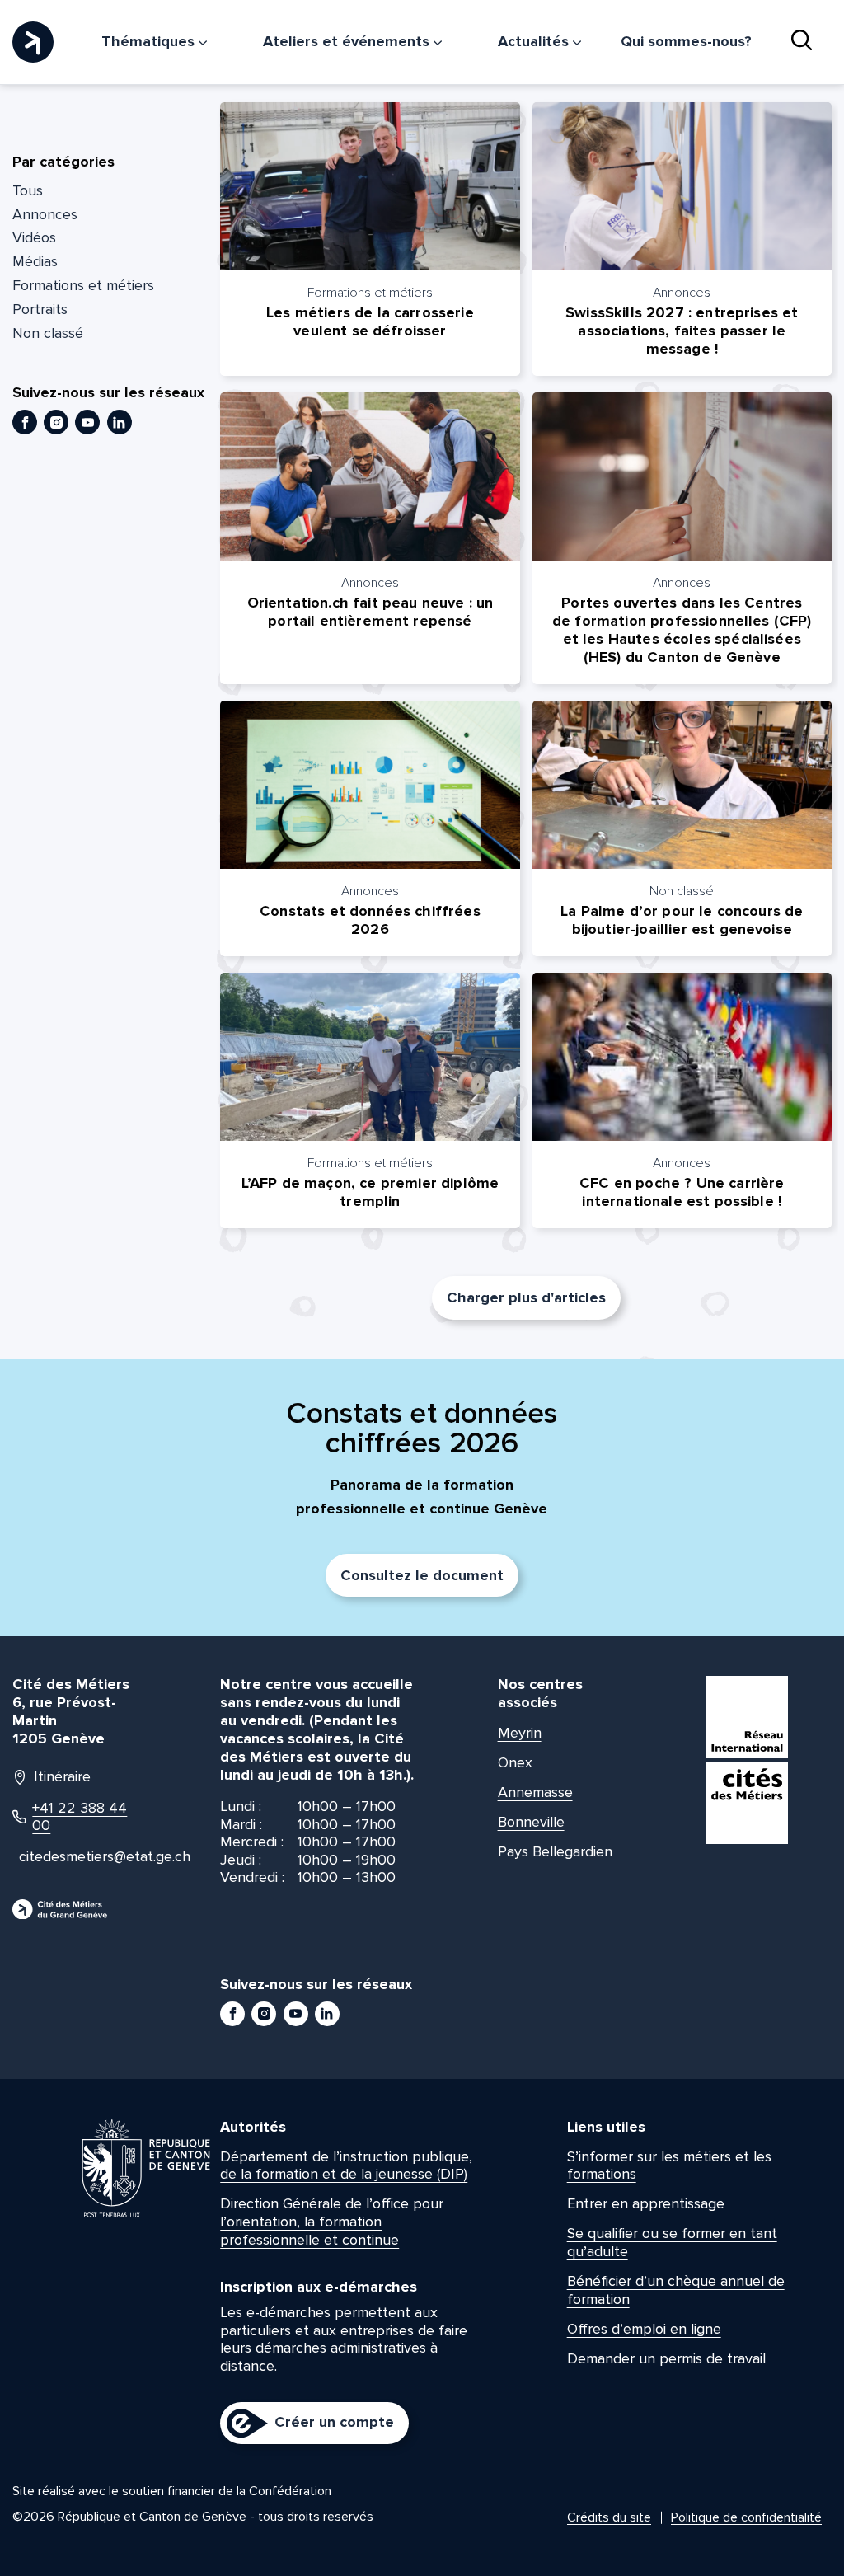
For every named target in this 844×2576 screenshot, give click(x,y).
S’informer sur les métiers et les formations (669, 2165)
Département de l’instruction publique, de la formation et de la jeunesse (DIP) (346, 2165)
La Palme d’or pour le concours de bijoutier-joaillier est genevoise (682, 920)
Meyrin (520, 1733)
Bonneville (531, 1822)
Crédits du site (609, 2517)
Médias (35, 261)
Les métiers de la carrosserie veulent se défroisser (370, 321)
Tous (28, 190)
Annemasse (535, 1792)
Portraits (40, 309)
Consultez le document (422, 1575)
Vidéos (34, 237)
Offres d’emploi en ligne (644, 2329)
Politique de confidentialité (746, 2517)
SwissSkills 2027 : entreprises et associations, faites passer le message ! (682, 331)
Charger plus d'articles (526, 1297)
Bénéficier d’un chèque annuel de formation (676, 2290)
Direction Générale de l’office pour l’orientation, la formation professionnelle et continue (332, 2221)
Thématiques (150, 41)
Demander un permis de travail (666, 2358)
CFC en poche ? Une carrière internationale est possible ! (682, 1192)
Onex (515, 1762)
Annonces (45, 214)
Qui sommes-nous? (686, 41)
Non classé (48, 333)
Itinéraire (62, 1777)
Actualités (535, 41)
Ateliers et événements (348, 41)
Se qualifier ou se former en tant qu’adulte (672, 2242)
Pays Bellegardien (555, 1851)
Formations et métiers (83, 285)
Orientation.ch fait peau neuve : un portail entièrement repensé (370, 612)
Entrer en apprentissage (646, 2203)
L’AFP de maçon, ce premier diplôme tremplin (370, 1192)
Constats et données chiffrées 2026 (370, 920)
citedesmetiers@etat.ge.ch (79, 1857)
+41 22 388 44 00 (80, 1817)
